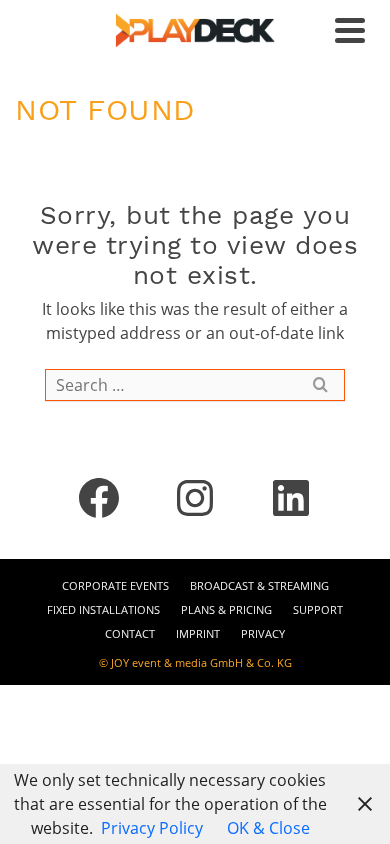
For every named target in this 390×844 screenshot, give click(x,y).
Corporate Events (115, 585)
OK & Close (268, 828)
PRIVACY (263, 633)
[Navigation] (350, 30)
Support (318, 609)
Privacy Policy (152, 828)
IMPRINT (198, 633)
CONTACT (130, 633)
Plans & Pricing (226, 609)
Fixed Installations (103, 609)
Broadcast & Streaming (259, 585)
